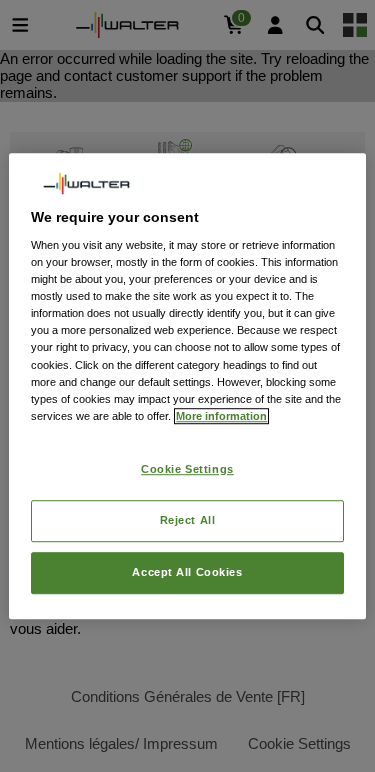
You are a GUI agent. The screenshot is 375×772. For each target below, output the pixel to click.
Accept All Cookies (187, 572)
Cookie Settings (187, 469)
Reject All (188, 520)
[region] (187, 386)
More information (221, 416)
